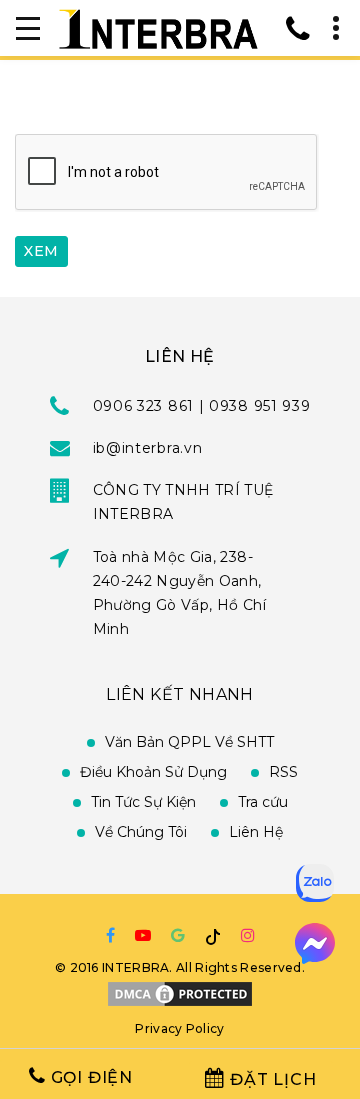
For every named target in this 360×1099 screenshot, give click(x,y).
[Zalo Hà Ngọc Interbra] (315, 884)
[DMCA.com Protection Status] (180, 992)
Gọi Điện (89, 1077)
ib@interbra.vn (148, 448)
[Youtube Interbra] (143, 935)
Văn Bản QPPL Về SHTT (189, 742)
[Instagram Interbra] (248, 935)
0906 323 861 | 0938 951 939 (202, 406)
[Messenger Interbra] (315, 944)
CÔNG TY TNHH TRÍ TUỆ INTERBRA (183, 502)
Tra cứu (263, 802)
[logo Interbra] (158, 28)
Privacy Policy (179, 1028)
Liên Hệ (256, 832)
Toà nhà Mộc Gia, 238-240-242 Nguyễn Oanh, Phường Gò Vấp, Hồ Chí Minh (179, 593)
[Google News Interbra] (178, 935)
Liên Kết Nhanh (180, 694)
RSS (283, 772)
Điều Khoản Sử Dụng (153, 772)
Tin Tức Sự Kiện (143, 802)
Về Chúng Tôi (141, 832)
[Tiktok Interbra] (213, 936)
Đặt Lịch (270, 1079)
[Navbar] (28, 28)
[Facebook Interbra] (110, 935)
